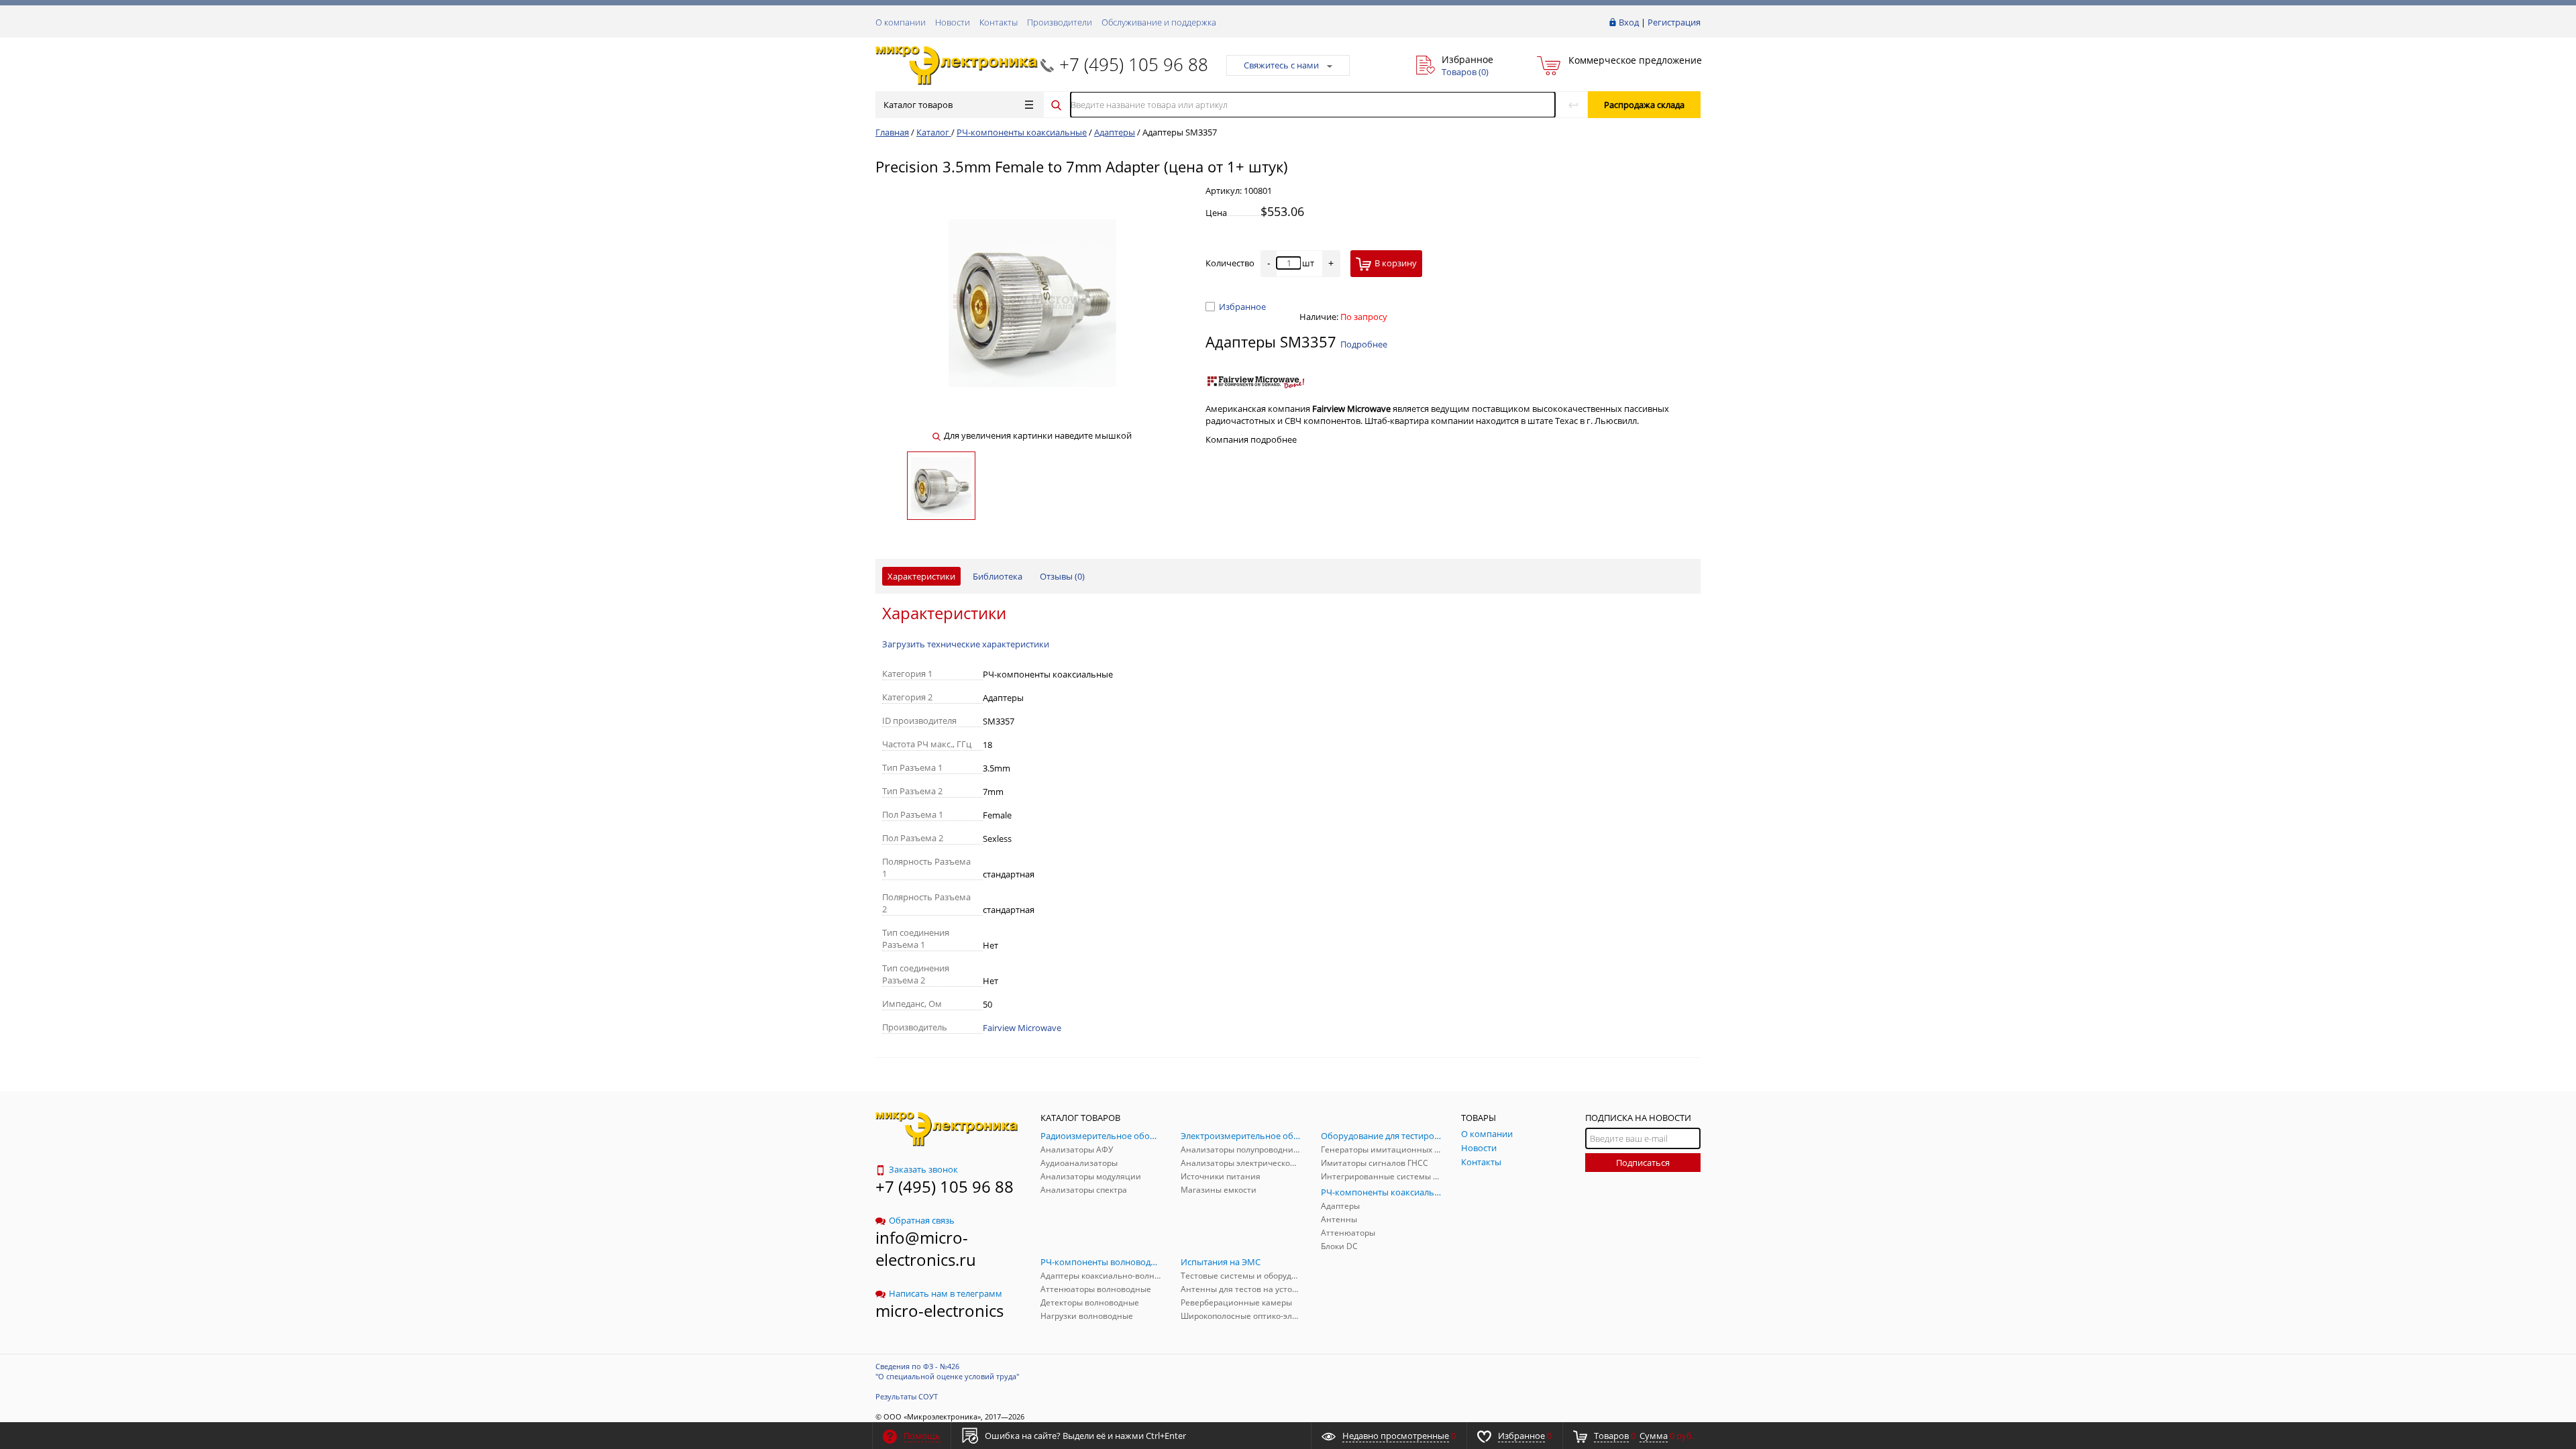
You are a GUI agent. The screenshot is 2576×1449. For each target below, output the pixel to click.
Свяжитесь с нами (1281, 65)
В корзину (1396, 263)
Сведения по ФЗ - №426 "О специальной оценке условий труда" (947, 1371)
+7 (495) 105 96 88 (1134, 64)
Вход (1629, 22)
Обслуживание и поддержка (1159, 22)
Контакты (999, 22)
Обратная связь (922, 1220)
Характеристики (921, 576)
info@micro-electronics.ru (926, 1248)
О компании (901, 22)
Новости (953, 22)
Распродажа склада (1644, 105)
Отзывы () (1062, 576)
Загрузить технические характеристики (966, 644)
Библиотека (998, 576)
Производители (1060, 22)
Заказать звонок (923, 1169)
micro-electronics (940, 1310)
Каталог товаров (918, 105)
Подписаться (1643, 1163)
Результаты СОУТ (907, 1396)
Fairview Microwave (1022, 1028)
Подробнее (1364, 344)
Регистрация (1674, 22)
